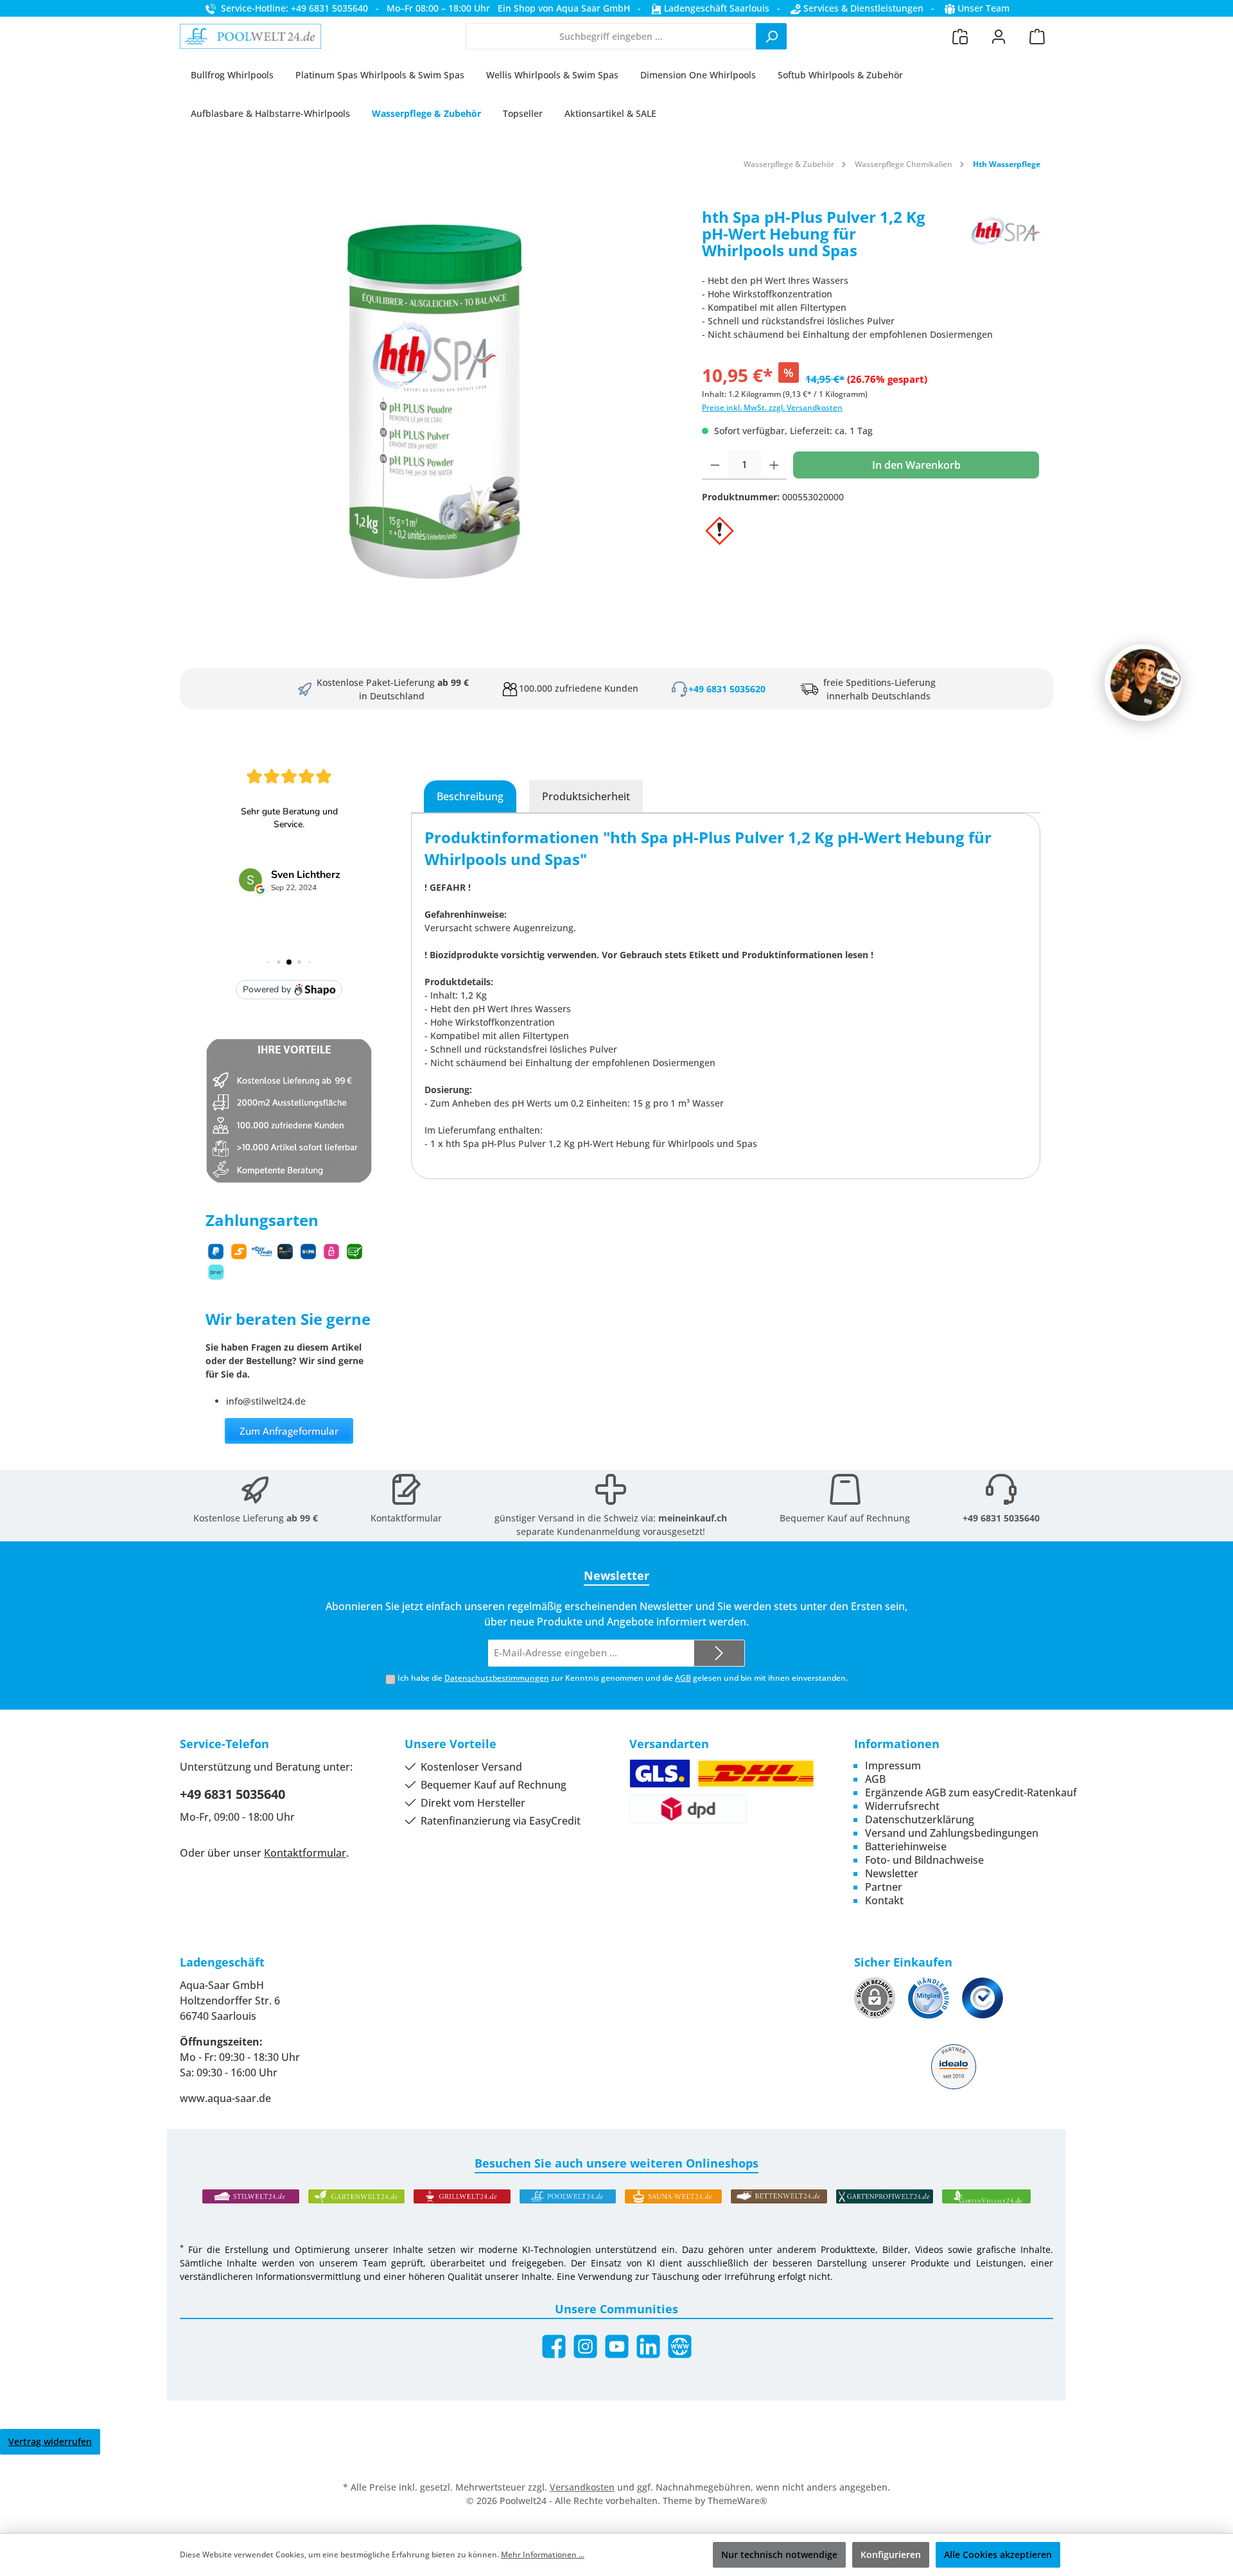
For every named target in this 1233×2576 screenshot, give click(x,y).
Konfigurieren (891, 2554)
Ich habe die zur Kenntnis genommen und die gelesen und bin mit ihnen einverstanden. (623, 1678)
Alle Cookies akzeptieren (998, 2554)
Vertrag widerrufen (50, 2441)
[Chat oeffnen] (1143, 683)
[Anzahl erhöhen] (774, 465)
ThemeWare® (738, 2501)
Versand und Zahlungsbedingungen (952, 1833)
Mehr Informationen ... (543, 2554)
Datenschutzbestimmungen (497, 1678)
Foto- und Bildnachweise (924, 1860)
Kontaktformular (406, 1518)
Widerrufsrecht (902, 1806)
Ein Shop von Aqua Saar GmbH (564, 8)
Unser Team (984, 8)
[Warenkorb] (1037, 36)
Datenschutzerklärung (920, 1819)
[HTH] (1002, 239)
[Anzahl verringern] (715, 465)
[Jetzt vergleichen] (960, 36)
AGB (683, 1678)
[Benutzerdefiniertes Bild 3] (983, 1998)
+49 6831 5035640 (1001, 1518)
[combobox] (611, 36)
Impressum (893, 1766)
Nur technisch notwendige (779, 2554)
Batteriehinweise (906, 1846)
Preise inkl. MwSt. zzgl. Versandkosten (772, 407)
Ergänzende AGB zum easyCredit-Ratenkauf (971, 1792)
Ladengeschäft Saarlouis (715, 8)
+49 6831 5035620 (727, 689)
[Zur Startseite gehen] (250, 37)
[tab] (470, 796)
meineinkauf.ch (693, 1518)
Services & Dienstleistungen (862, 8)
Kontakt (884, 1900)
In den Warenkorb (916, 465)
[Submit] (719, 1653)
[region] (434, 401)
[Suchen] (771, 36)
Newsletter (892, 1873)
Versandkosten (582, 2487)
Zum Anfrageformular (289, 1431)
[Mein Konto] (999, 36)
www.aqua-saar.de (225, 2098)
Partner (884, 1887)
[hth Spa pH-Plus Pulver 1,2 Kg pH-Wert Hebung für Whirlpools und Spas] (434, 401)
